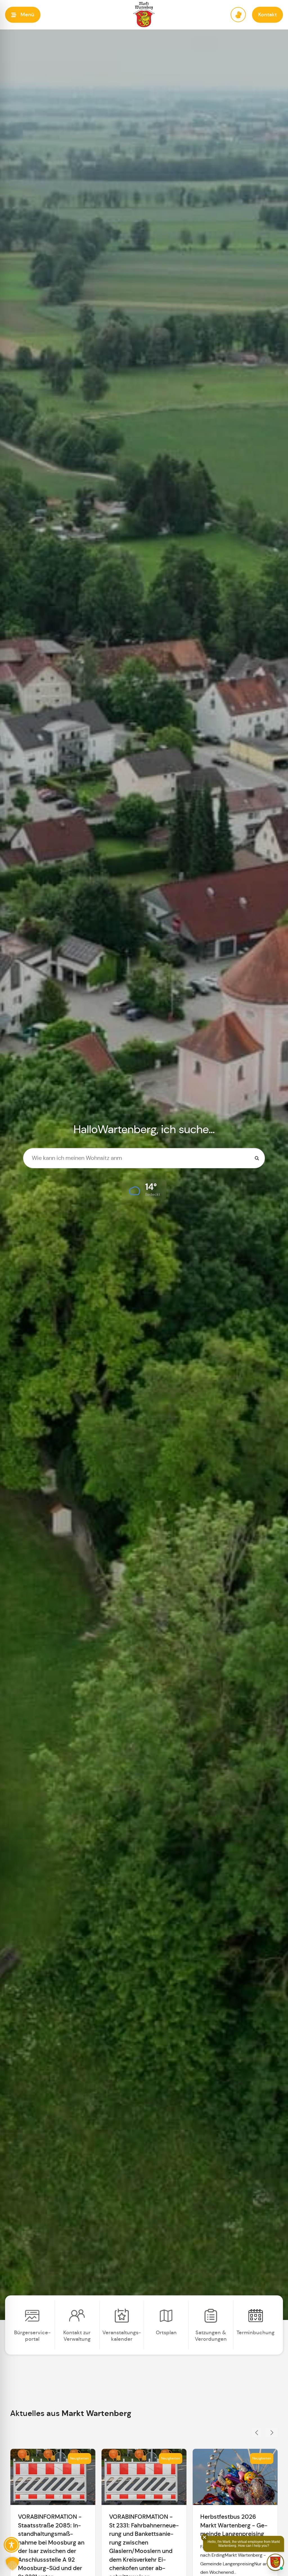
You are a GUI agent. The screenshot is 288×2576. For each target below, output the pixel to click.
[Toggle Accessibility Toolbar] (12, 2545)
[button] (23, 15)
